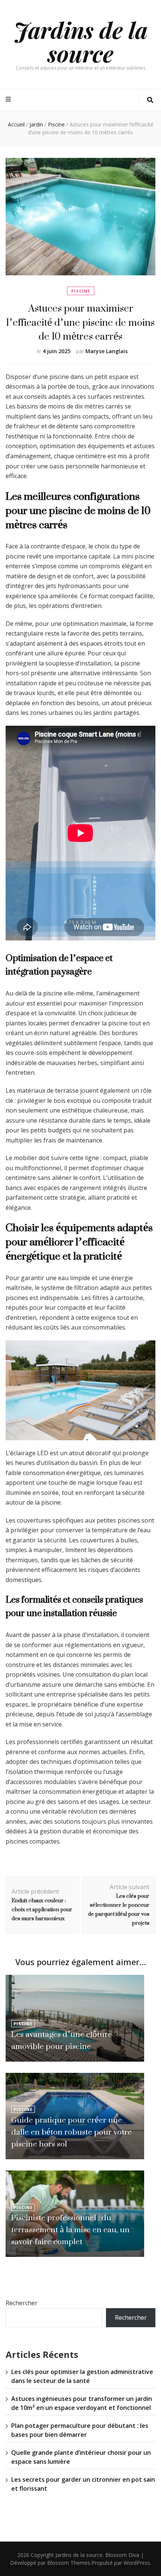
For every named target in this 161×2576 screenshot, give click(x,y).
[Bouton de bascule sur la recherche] (150, 100)
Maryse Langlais (107, 351)
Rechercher (22, 2303)
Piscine (81, 291)
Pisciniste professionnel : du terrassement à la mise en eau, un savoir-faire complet (70, 2229)
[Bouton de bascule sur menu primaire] (9, 99)
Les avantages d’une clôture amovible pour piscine (62, 2040)
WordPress (137, 2563)
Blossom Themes (69, 2563)
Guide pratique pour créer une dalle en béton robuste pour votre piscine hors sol (72, 2132)
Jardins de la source (81, 41)
